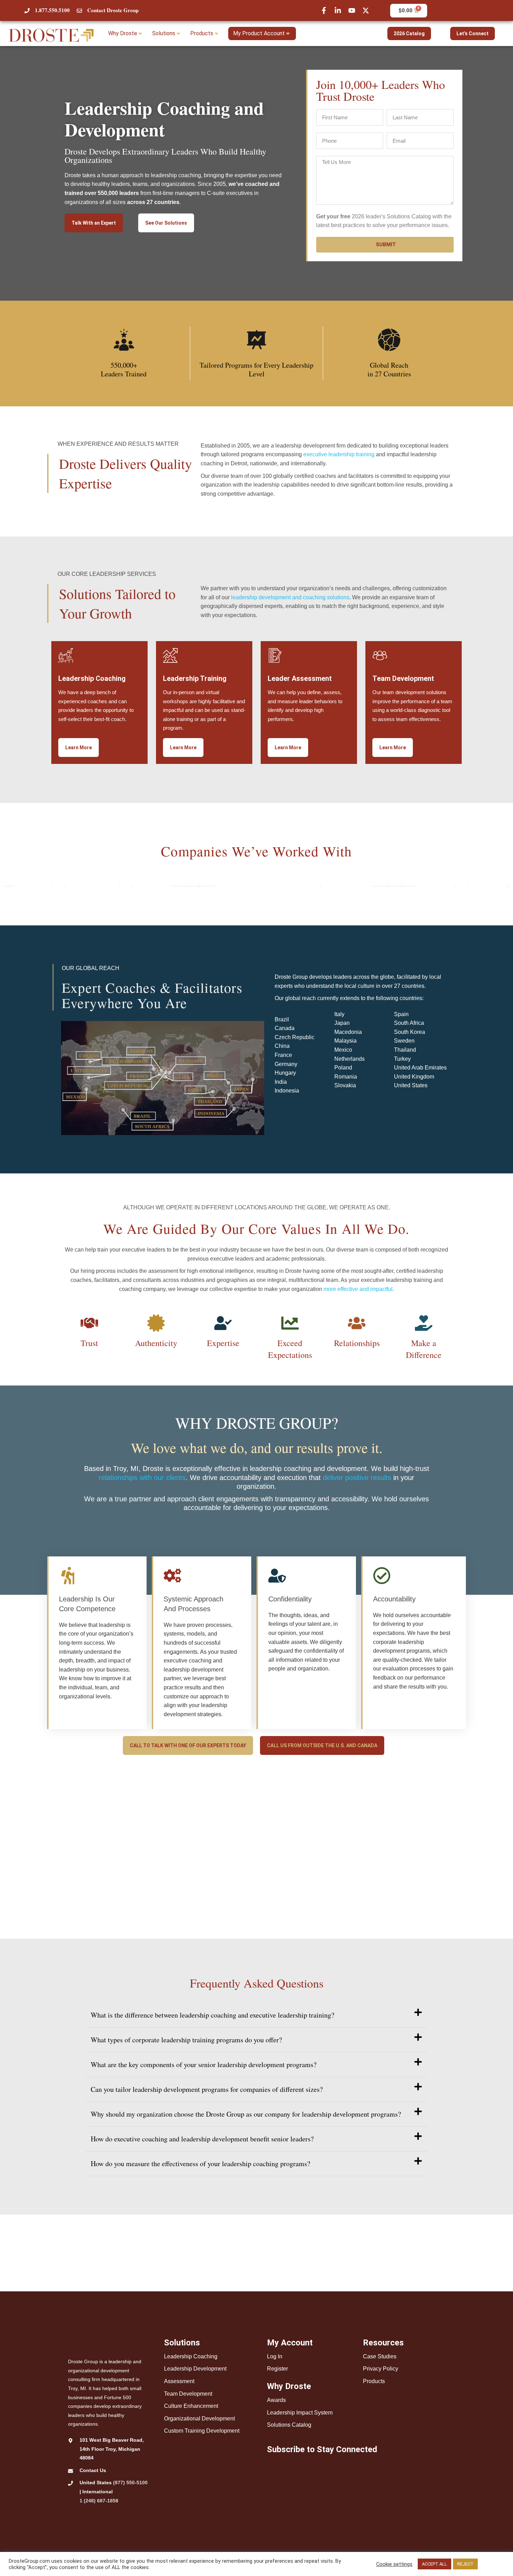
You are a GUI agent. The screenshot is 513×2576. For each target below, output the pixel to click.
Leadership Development (195, 2369)
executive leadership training (339, 454)
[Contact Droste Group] (79, 11)
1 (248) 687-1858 (99, 2501)
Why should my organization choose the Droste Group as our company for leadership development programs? (246, 2114)
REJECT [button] (465, 2564)
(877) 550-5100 (130, 2483)
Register (277, 2369)
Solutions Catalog (289, 2425)
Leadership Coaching (191, 2356)
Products (374, 2381)
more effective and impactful (358, 1289)
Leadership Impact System (300, 2413)
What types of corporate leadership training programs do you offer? (186, 2040)
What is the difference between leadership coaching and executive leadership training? (213, 2015)
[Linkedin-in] (338, 10)
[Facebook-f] (324, 10)
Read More (492, 2564)
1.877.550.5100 (52, 10)
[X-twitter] (366, 10)
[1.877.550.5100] (27, 11)
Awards (276, 2400)
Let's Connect (473, 33)
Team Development (188, 2394)
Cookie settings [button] (394, 2564)
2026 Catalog (409, 33)
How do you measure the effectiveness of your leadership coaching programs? (200, 2164)
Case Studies (380, 2356)
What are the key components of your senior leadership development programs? (204, 2064)
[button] (256, 2015)
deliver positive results (357, 1478)
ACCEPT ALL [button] (434, 2564)
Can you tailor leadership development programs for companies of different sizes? (207, 2089)
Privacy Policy (381, 2369)
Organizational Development (199, 2419)
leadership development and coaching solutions (290, 597)
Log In (275, 2356)
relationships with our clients (142, 1478)
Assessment (179, 2381)
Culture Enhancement (191, 2406)
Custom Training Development (202, 2431)
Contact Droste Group (113, 10)
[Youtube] (352, 10)
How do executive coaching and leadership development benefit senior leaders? (202, 2139)
